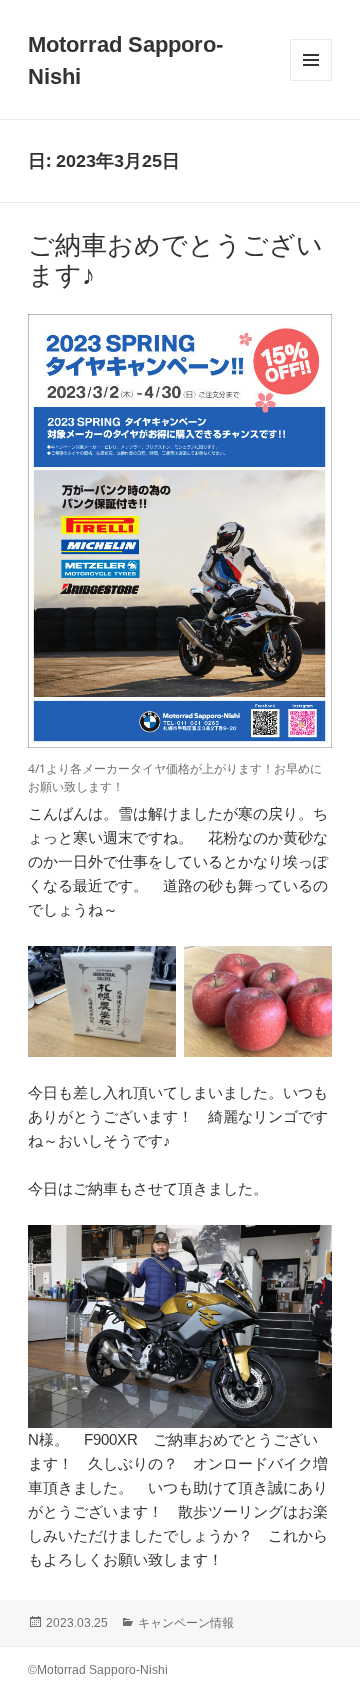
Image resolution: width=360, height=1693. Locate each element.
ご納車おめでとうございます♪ (175, 260)
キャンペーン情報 (186, 1623)
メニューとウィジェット (311, 80)
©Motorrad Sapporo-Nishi (98, 1670)
